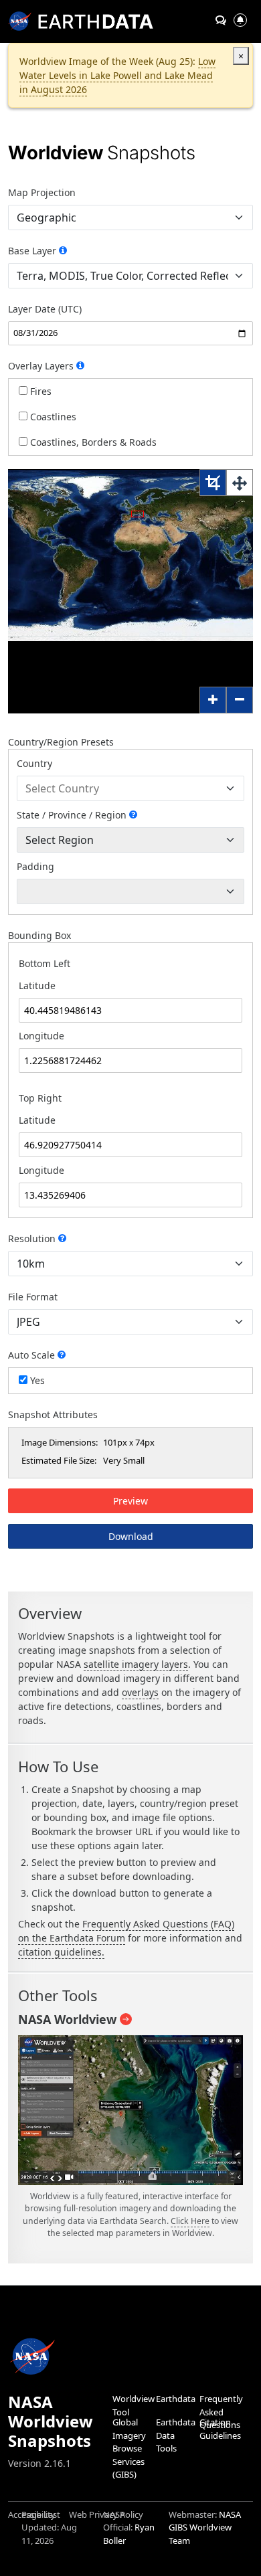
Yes (36, 1380)
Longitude (41, 1036)
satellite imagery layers (136, 1664)
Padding (35, 866)
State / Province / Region (72, 815)
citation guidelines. (61, 1952)
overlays (140, 1692)
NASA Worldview (67, 2019)
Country (34, 763)
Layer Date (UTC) (45, 309)
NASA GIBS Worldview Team (205, 2527)
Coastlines (52, 417)
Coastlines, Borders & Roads (92, 442)
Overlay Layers (42, 366)
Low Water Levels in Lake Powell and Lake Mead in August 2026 (117, 75)
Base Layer (33, 251)
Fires (39, 391)
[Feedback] (221, 20)
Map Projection (42, 192)
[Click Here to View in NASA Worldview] (130, 2112)
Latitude (37, 985)
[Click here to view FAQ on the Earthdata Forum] (63, 250)
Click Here (190, 2221)
